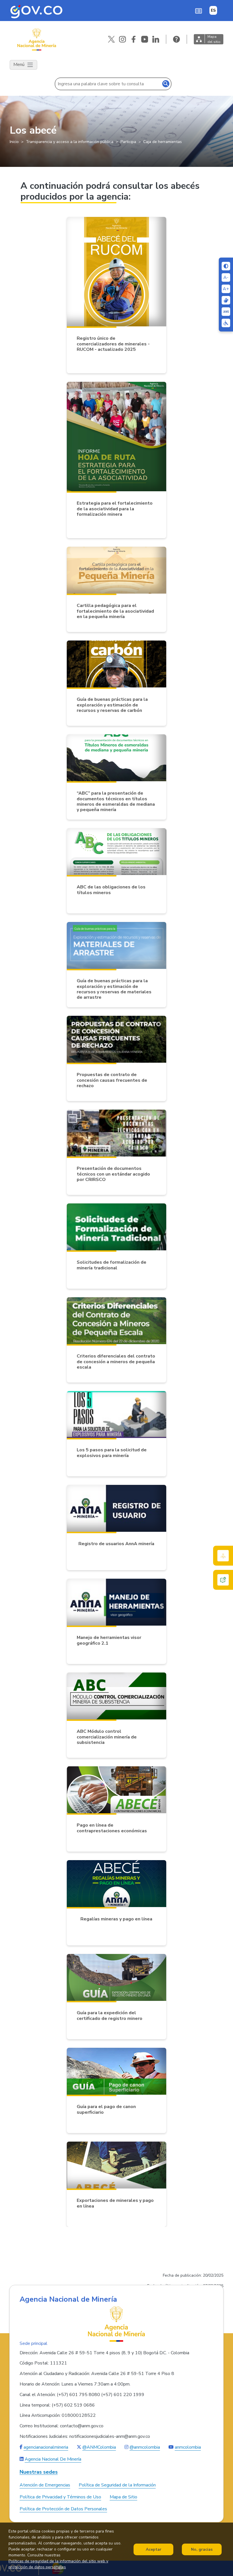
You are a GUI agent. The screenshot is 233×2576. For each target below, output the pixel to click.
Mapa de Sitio (123, 2497)
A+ (226, 289)
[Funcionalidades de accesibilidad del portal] (226, 323)
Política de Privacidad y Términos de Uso (60, 2497)
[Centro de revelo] (226, 300)
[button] (198, 11)
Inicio (14, 142)
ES (213, 10)
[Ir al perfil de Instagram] (122, 39)
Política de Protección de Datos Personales (63, 2509)
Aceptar (154, 2549)
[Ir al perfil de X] (111, 39)
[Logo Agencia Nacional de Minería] (116, 2324)
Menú (19, 65)
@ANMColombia (99, 2447)
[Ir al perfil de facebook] (134, 39)
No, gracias (202, 2549)
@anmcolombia (145, 2447)
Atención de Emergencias (45, 2485)
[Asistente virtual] (223, 1580)
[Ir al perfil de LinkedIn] (156, 39)
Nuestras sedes (39, 2472)
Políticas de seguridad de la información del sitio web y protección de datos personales (58, 2564)
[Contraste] (226, 266)
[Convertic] (226, 312)
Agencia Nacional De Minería (53, 2459)
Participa (128, 142)
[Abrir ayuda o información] (176, 39)
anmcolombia (188, 2447)
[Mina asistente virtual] (223, 1556)
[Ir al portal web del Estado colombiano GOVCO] (36, 11)
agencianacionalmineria (46, 2447)
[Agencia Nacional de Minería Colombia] (36, 39)
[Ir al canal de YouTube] (145, 39)
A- (226, 277)
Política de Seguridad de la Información (117, 2485)
